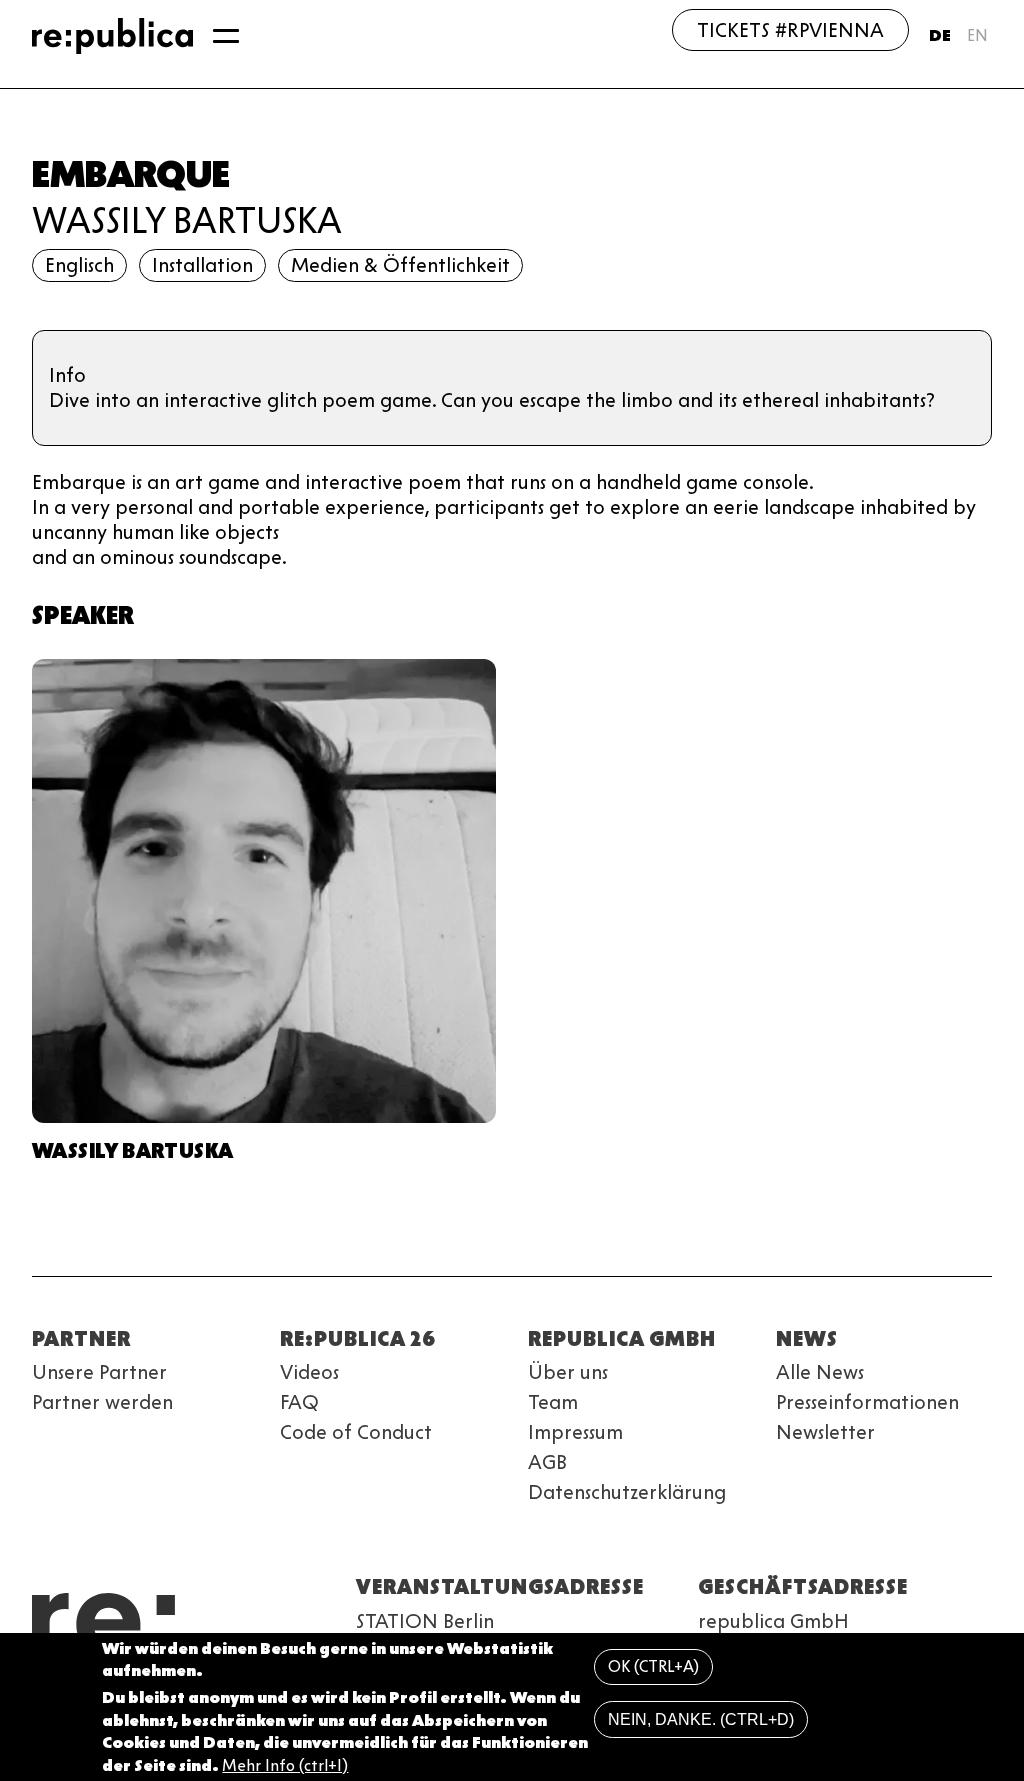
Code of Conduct (356, 1432)
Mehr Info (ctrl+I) (285, 1765)
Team (553, 1402)
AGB (547, 1462)
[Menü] (226, 36)
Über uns (568, 1372)
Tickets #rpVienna (790, 30)
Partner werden (102, 1402)
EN (977, 35)
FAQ (299, 1402)
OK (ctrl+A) (653, 1666)
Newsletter (825, 1432)
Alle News (820, 1372)
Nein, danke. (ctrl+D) (701, 1719)
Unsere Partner (99, 1372)
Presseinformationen (867, 1402)
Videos (309, 1372)
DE (940, 35)
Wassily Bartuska (187, 220)
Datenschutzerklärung (627, 1492)
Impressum (575, 1432)
